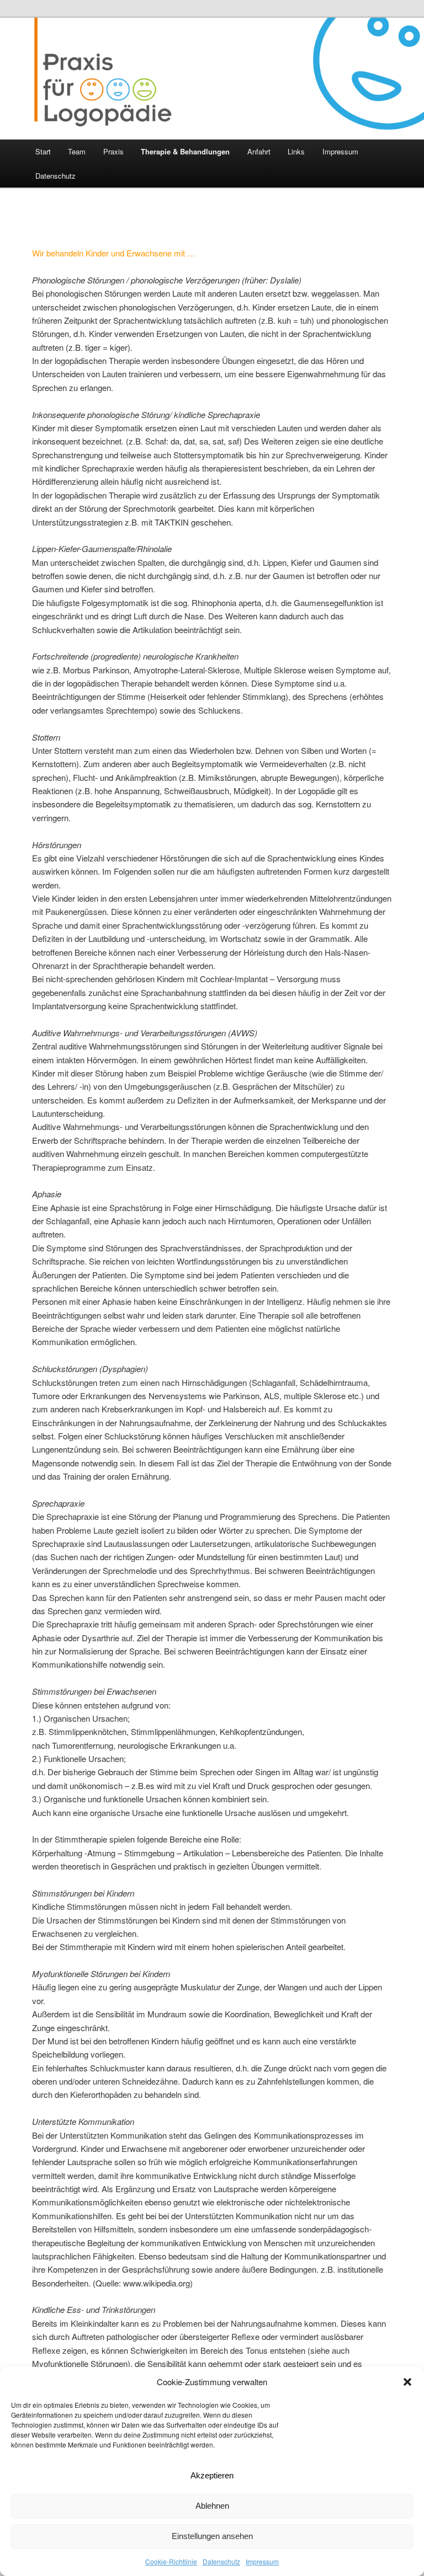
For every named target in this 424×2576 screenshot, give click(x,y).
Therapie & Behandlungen (185, 151)
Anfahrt (259, 151)
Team (77, 151)
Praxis (113, 151)
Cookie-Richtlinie (171, 2561)
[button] (407, 2382)
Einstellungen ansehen (212, 2536)
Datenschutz (221, 2561)
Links (296, 151)
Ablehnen (212, 2506)
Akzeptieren (212, 2475)
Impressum (262, 2561)
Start (43, 151)
